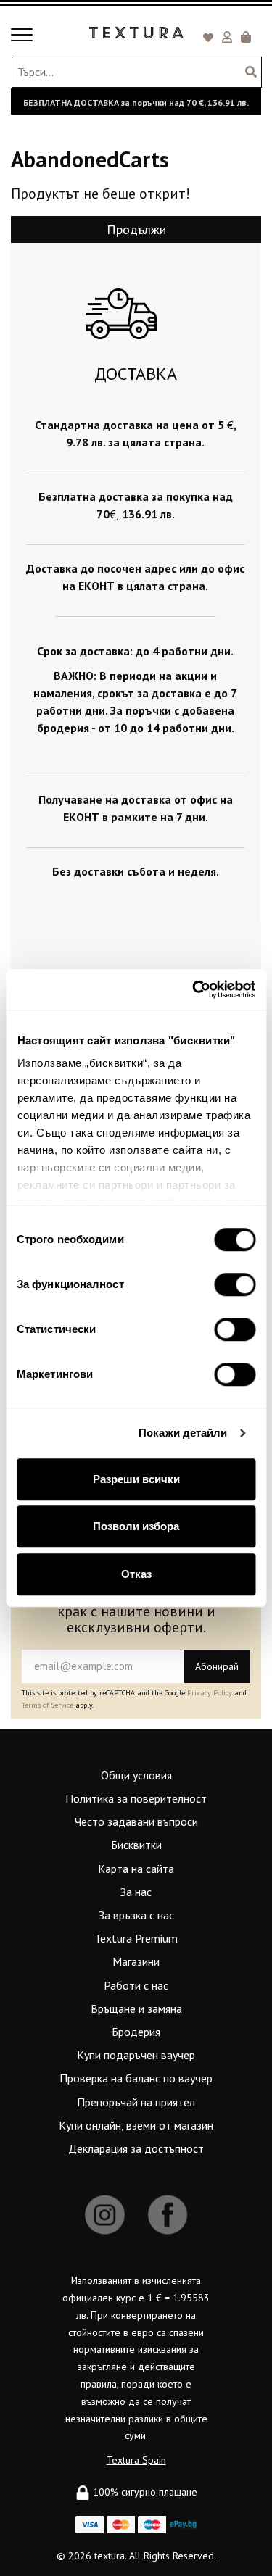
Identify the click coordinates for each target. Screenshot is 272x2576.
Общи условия (136, 1775)
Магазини (136, 1961)
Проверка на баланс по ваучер (136, 2078)
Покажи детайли (183, 1433)
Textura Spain (136, 2460)
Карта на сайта (136, 1869)
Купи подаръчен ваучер (136, 2055)
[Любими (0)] (210, 38)
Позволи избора (136, 1526)
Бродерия (136, 2032)
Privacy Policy (210, 1693)
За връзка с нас (136, 1915)
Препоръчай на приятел (136, 2102)
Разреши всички (136, 1479)
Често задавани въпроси (136, 1821)
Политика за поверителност (136, 1798)
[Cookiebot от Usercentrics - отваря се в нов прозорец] (194, 989)
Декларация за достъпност (136, 2148)
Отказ (136, 1574)
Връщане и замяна (136, 2008)
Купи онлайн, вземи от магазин (136, 2125)
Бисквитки (136, 1845)
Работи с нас (136, 1985)
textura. (110, 2556)
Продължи (136, 229)
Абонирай (217, 1666)
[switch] (235, 1284)
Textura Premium (136, 1938)
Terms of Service (48, 1705)
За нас (136, 1892)
